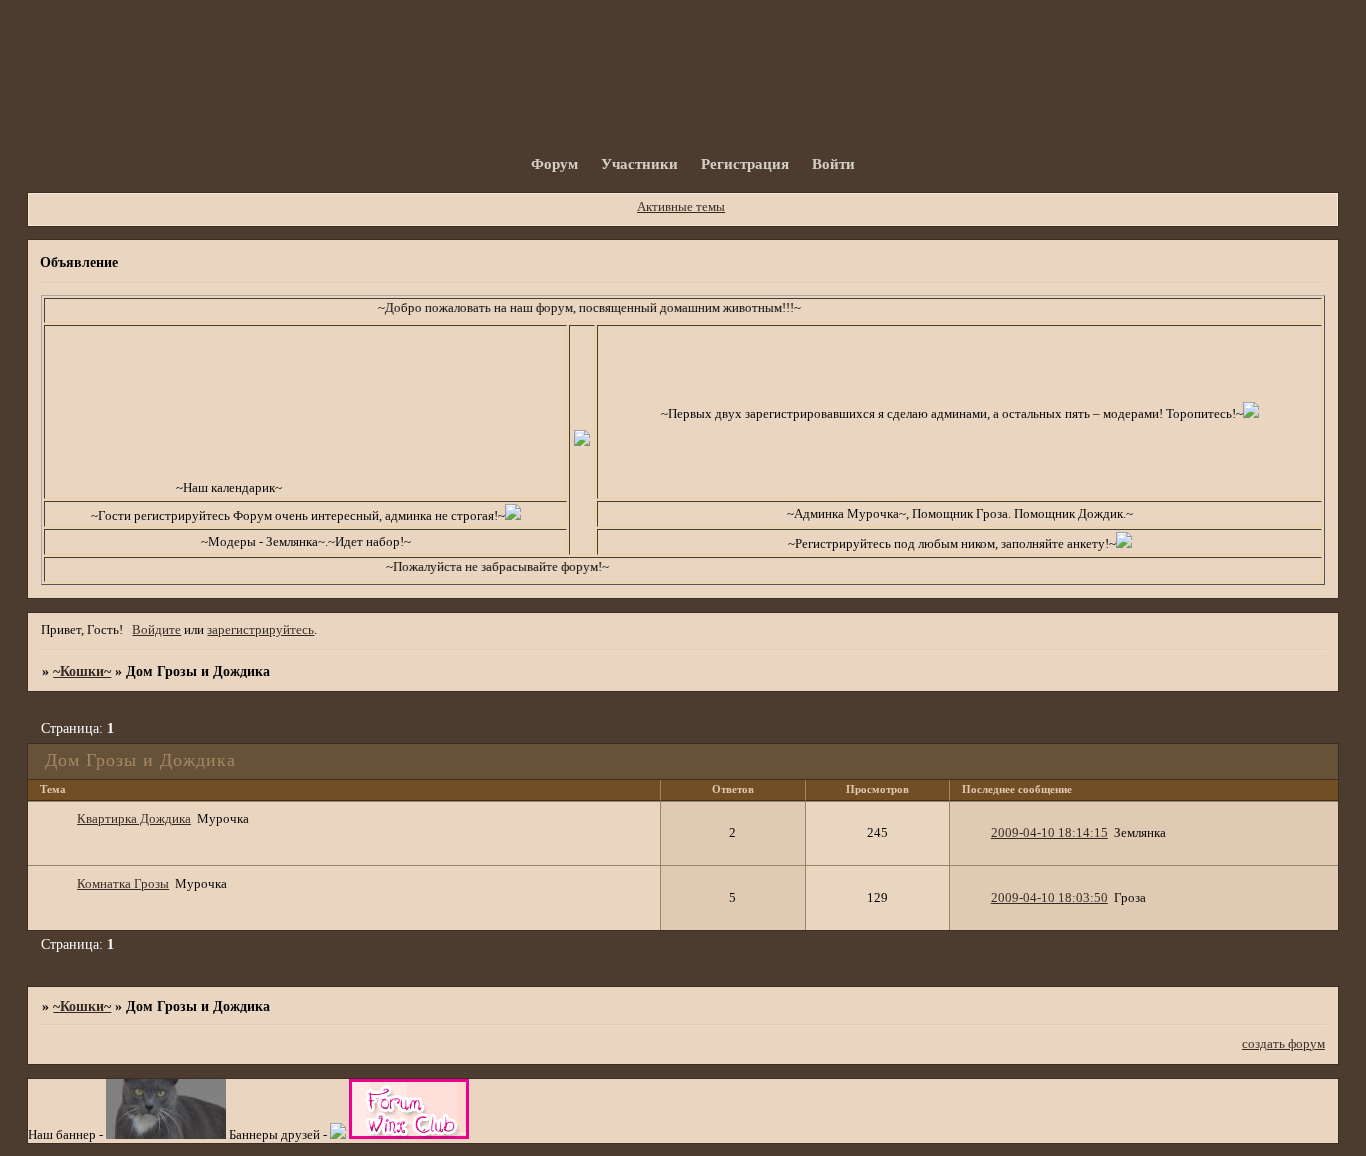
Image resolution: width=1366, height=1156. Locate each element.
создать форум (1283, 1044)
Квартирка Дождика (134, 819)
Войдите (156, 630)
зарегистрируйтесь (260, 630)
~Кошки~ (82, 671)
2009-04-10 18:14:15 (1049, 833)
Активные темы (681, 207)
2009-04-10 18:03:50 (1049, 898)
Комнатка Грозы (123, 884)
